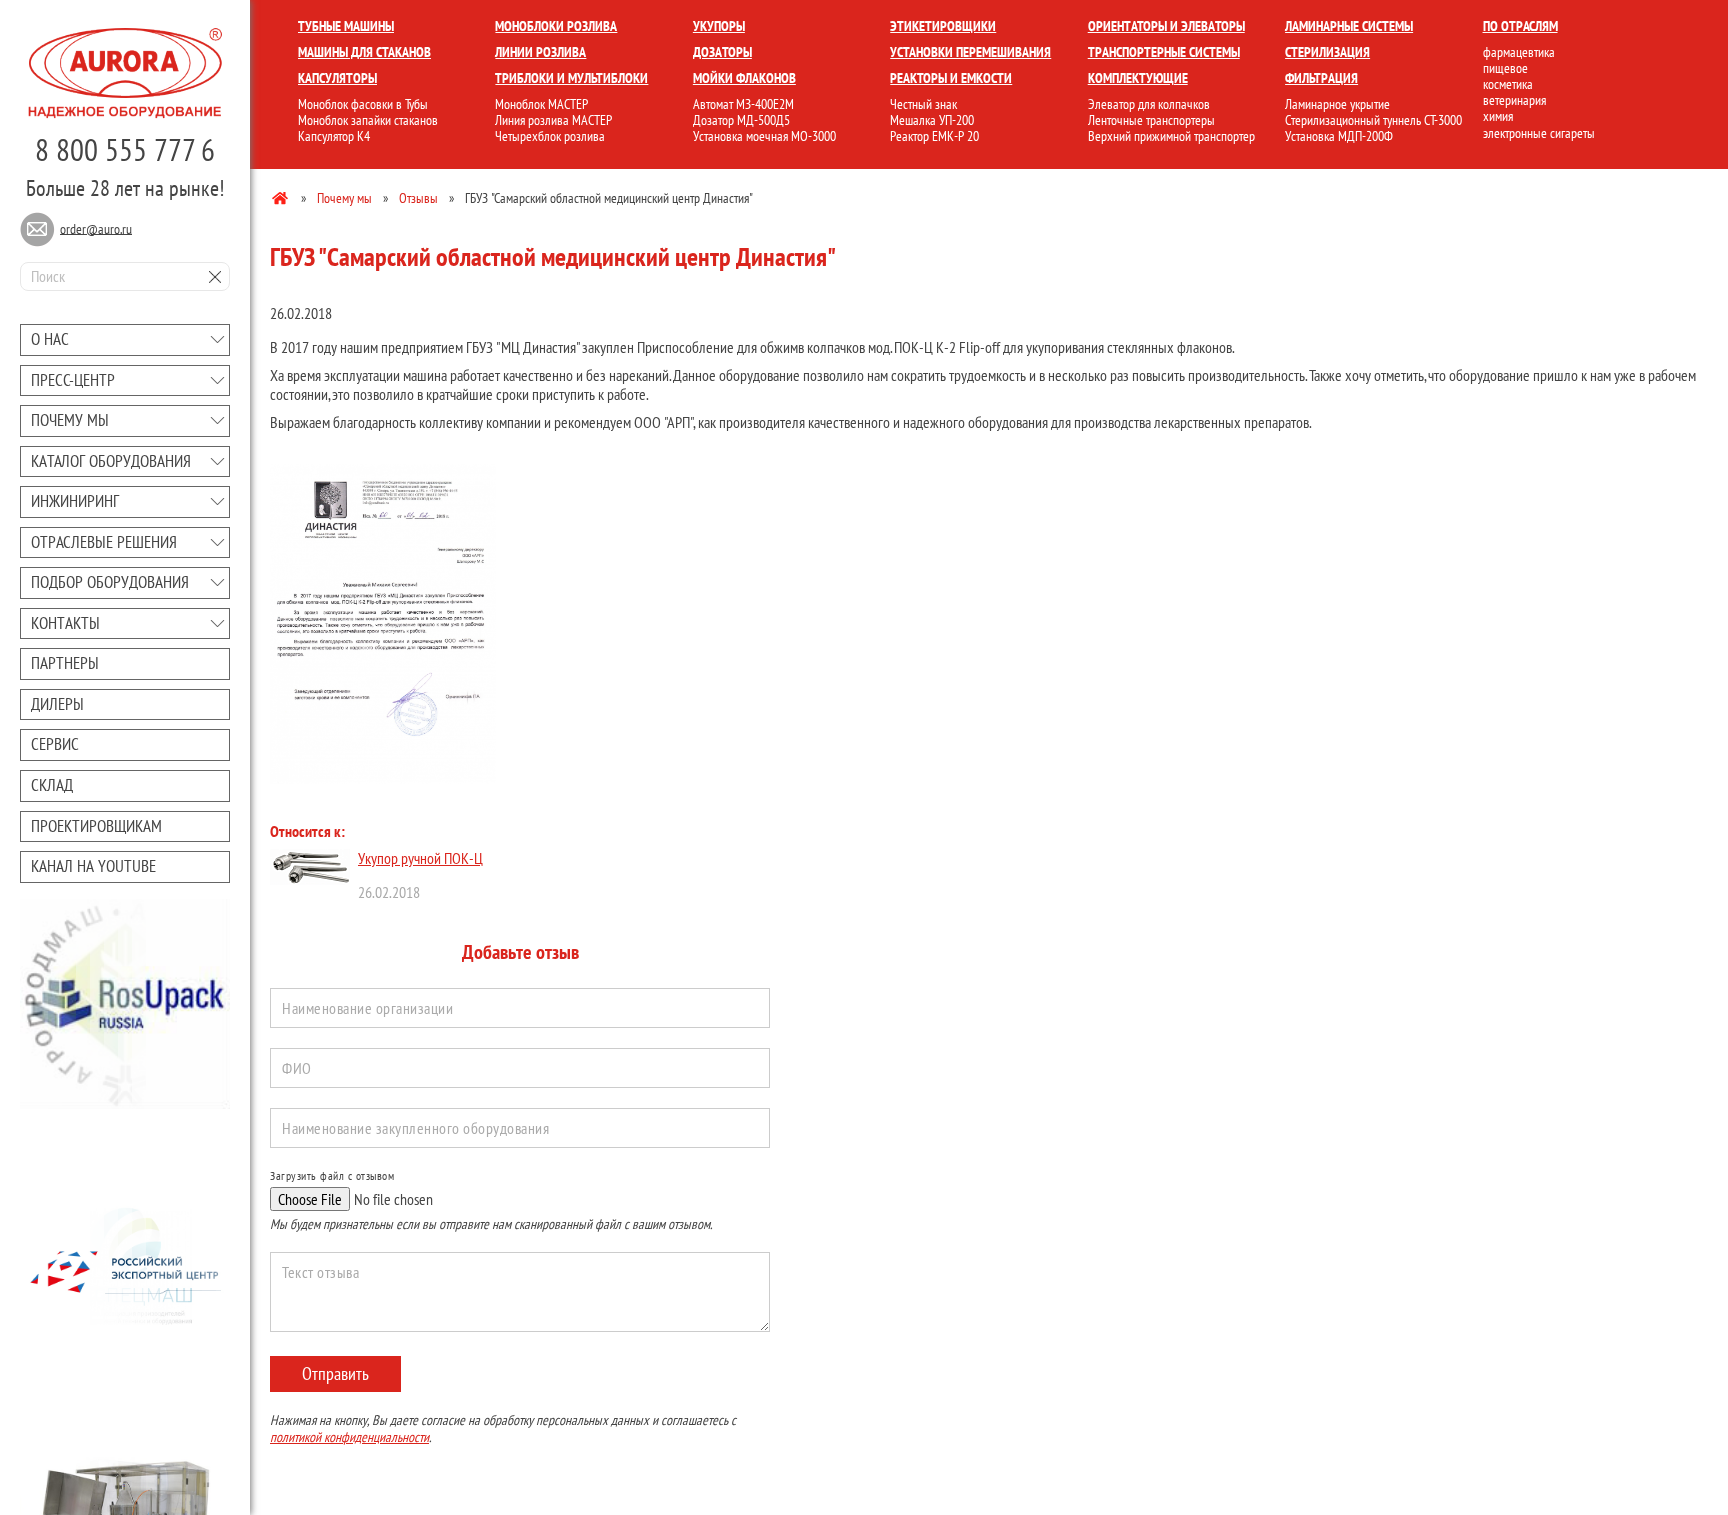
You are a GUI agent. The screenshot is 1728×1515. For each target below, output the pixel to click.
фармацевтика (1519, 52)
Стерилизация (1327, 52)
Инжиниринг (75, 501)
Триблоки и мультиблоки (571, 78)
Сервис (55, 744)
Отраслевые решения (104, 542)
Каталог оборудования (111, 461)
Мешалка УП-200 (932, 120)
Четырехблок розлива (550, 136)
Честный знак (923, 104)
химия (1498, 116)
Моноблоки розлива (556, 26)
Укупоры (719, 26)
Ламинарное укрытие (1337, 104)
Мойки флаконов (744, 78)
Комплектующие (1138, 78)
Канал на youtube (93, 866)
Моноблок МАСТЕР (541, 104)
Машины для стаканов (364, 52)
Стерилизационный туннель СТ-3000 (1373, 120)
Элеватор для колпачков (1149, 104)
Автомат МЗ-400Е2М (743, 104)
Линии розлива (540, 52)
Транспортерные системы (1164, 52)
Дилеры (57, 704)
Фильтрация (1321, 78)
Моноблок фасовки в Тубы (363, 104)
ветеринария (1514, 100)
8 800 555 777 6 (125, 149)
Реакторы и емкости (951, 78)
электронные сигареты (1539, 133)
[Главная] (281, 197)
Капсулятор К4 (334, 136)
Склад (52, 785)
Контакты (65, 623)
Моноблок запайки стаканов (368, 120)
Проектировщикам (96, 826)
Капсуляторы (337, 78)
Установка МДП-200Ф (1339, 136)
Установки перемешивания (970, 52)
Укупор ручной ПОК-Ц (420, 858)
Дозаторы (722, 52)
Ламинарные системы (1349, 26)
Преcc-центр (73, 380)
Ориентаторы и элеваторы (1166, 26)
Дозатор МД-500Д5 (741, 120)
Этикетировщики (943, 26)
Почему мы (70, 420)
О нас (50, 339)
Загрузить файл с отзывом (332, 1176)
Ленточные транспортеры (1151, 120)
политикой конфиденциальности (349, 1437)
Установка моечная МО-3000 (764, 136)
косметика (1508, 84)
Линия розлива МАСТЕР (553, 120)
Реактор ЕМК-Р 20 (934, 136)
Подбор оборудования (110, 582)
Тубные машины (346, 26)
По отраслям (1520, 26)
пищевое (1505, 68)
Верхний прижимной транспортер (1171, 136)
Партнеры (65, 663)
